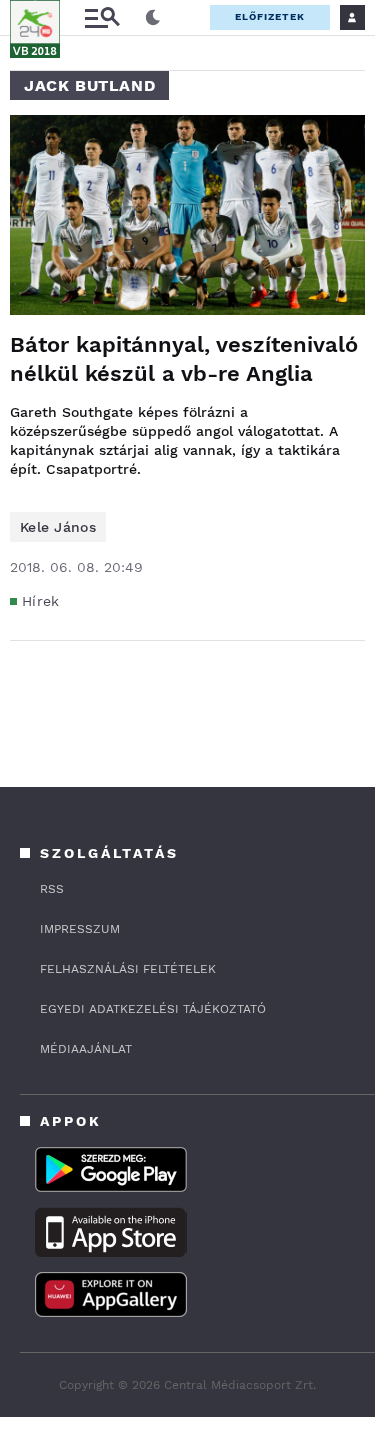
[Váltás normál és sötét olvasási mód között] (153, 18)
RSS (52, 889)
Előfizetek (270, 16)
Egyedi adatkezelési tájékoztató (153, 1009)
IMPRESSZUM (80, 929)
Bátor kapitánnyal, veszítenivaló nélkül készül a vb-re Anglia (184, 359)
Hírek (41, 601)
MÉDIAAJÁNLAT (86, 1049)
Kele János (58, 527)
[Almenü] (102, 17)
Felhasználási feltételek (128, 969)
